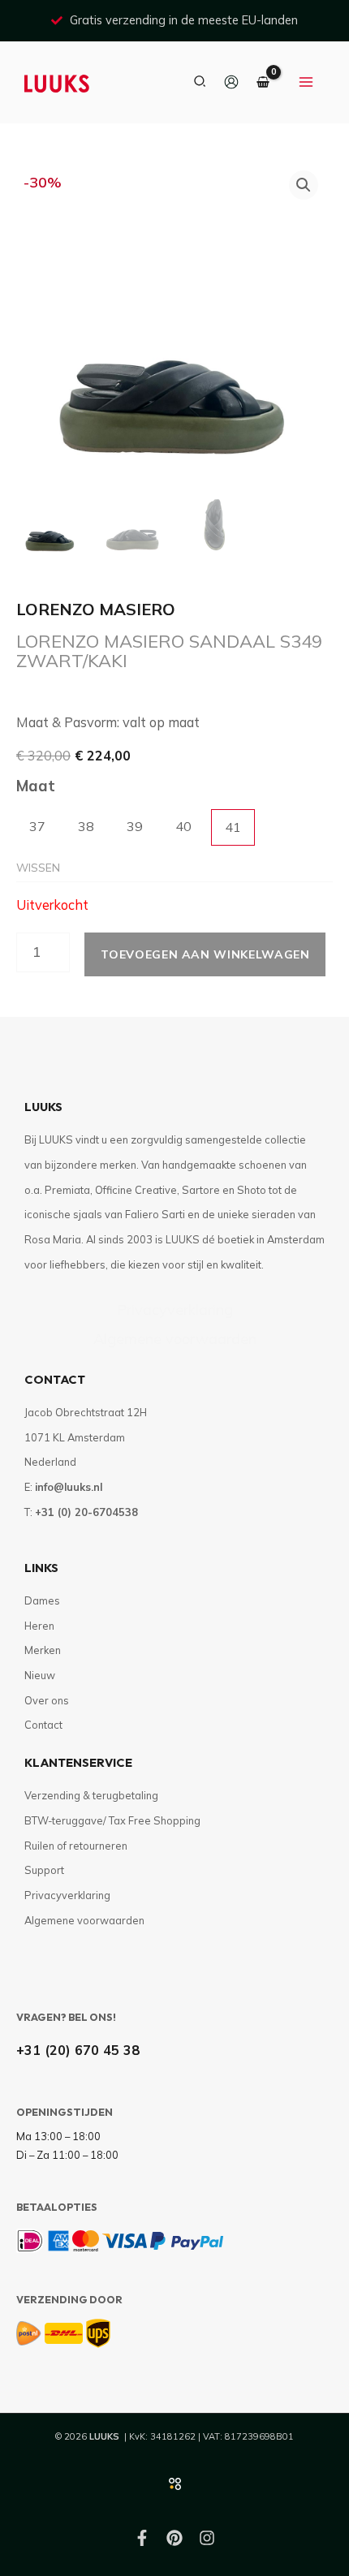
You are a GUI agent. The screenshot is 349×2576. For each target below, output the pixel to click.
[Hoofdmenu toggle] (306, 83)
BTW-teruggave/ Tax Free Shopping (112, 1820)
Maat (36, 786)
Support (44, 1870)
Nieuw (40, 1675)
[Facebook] (142, 2538)
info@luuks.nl (69, 1487)
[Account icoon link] (231, 82)
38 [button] (86, 826)
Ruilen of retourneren (76, 1846)
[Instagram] (207, 2538)
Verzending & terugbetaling (91, 1795)
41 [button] (233, 827)
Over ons (47, 1700)
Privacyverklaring (175, 1310)
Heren (39, 1626)
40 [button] (183, 826)
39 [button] (135, 826)
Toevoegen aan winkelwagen (205, 954)
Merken (43, 1650)
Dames (42, 1600)
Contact (43, 1725)
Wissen (38, 867)
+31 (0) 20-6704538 (86, 1512)
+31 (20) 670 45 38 (78, 2050)
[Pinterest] (174, 2538)
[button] (200, 82)
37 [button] (37, 826)
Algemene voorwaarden (175, 1339)
